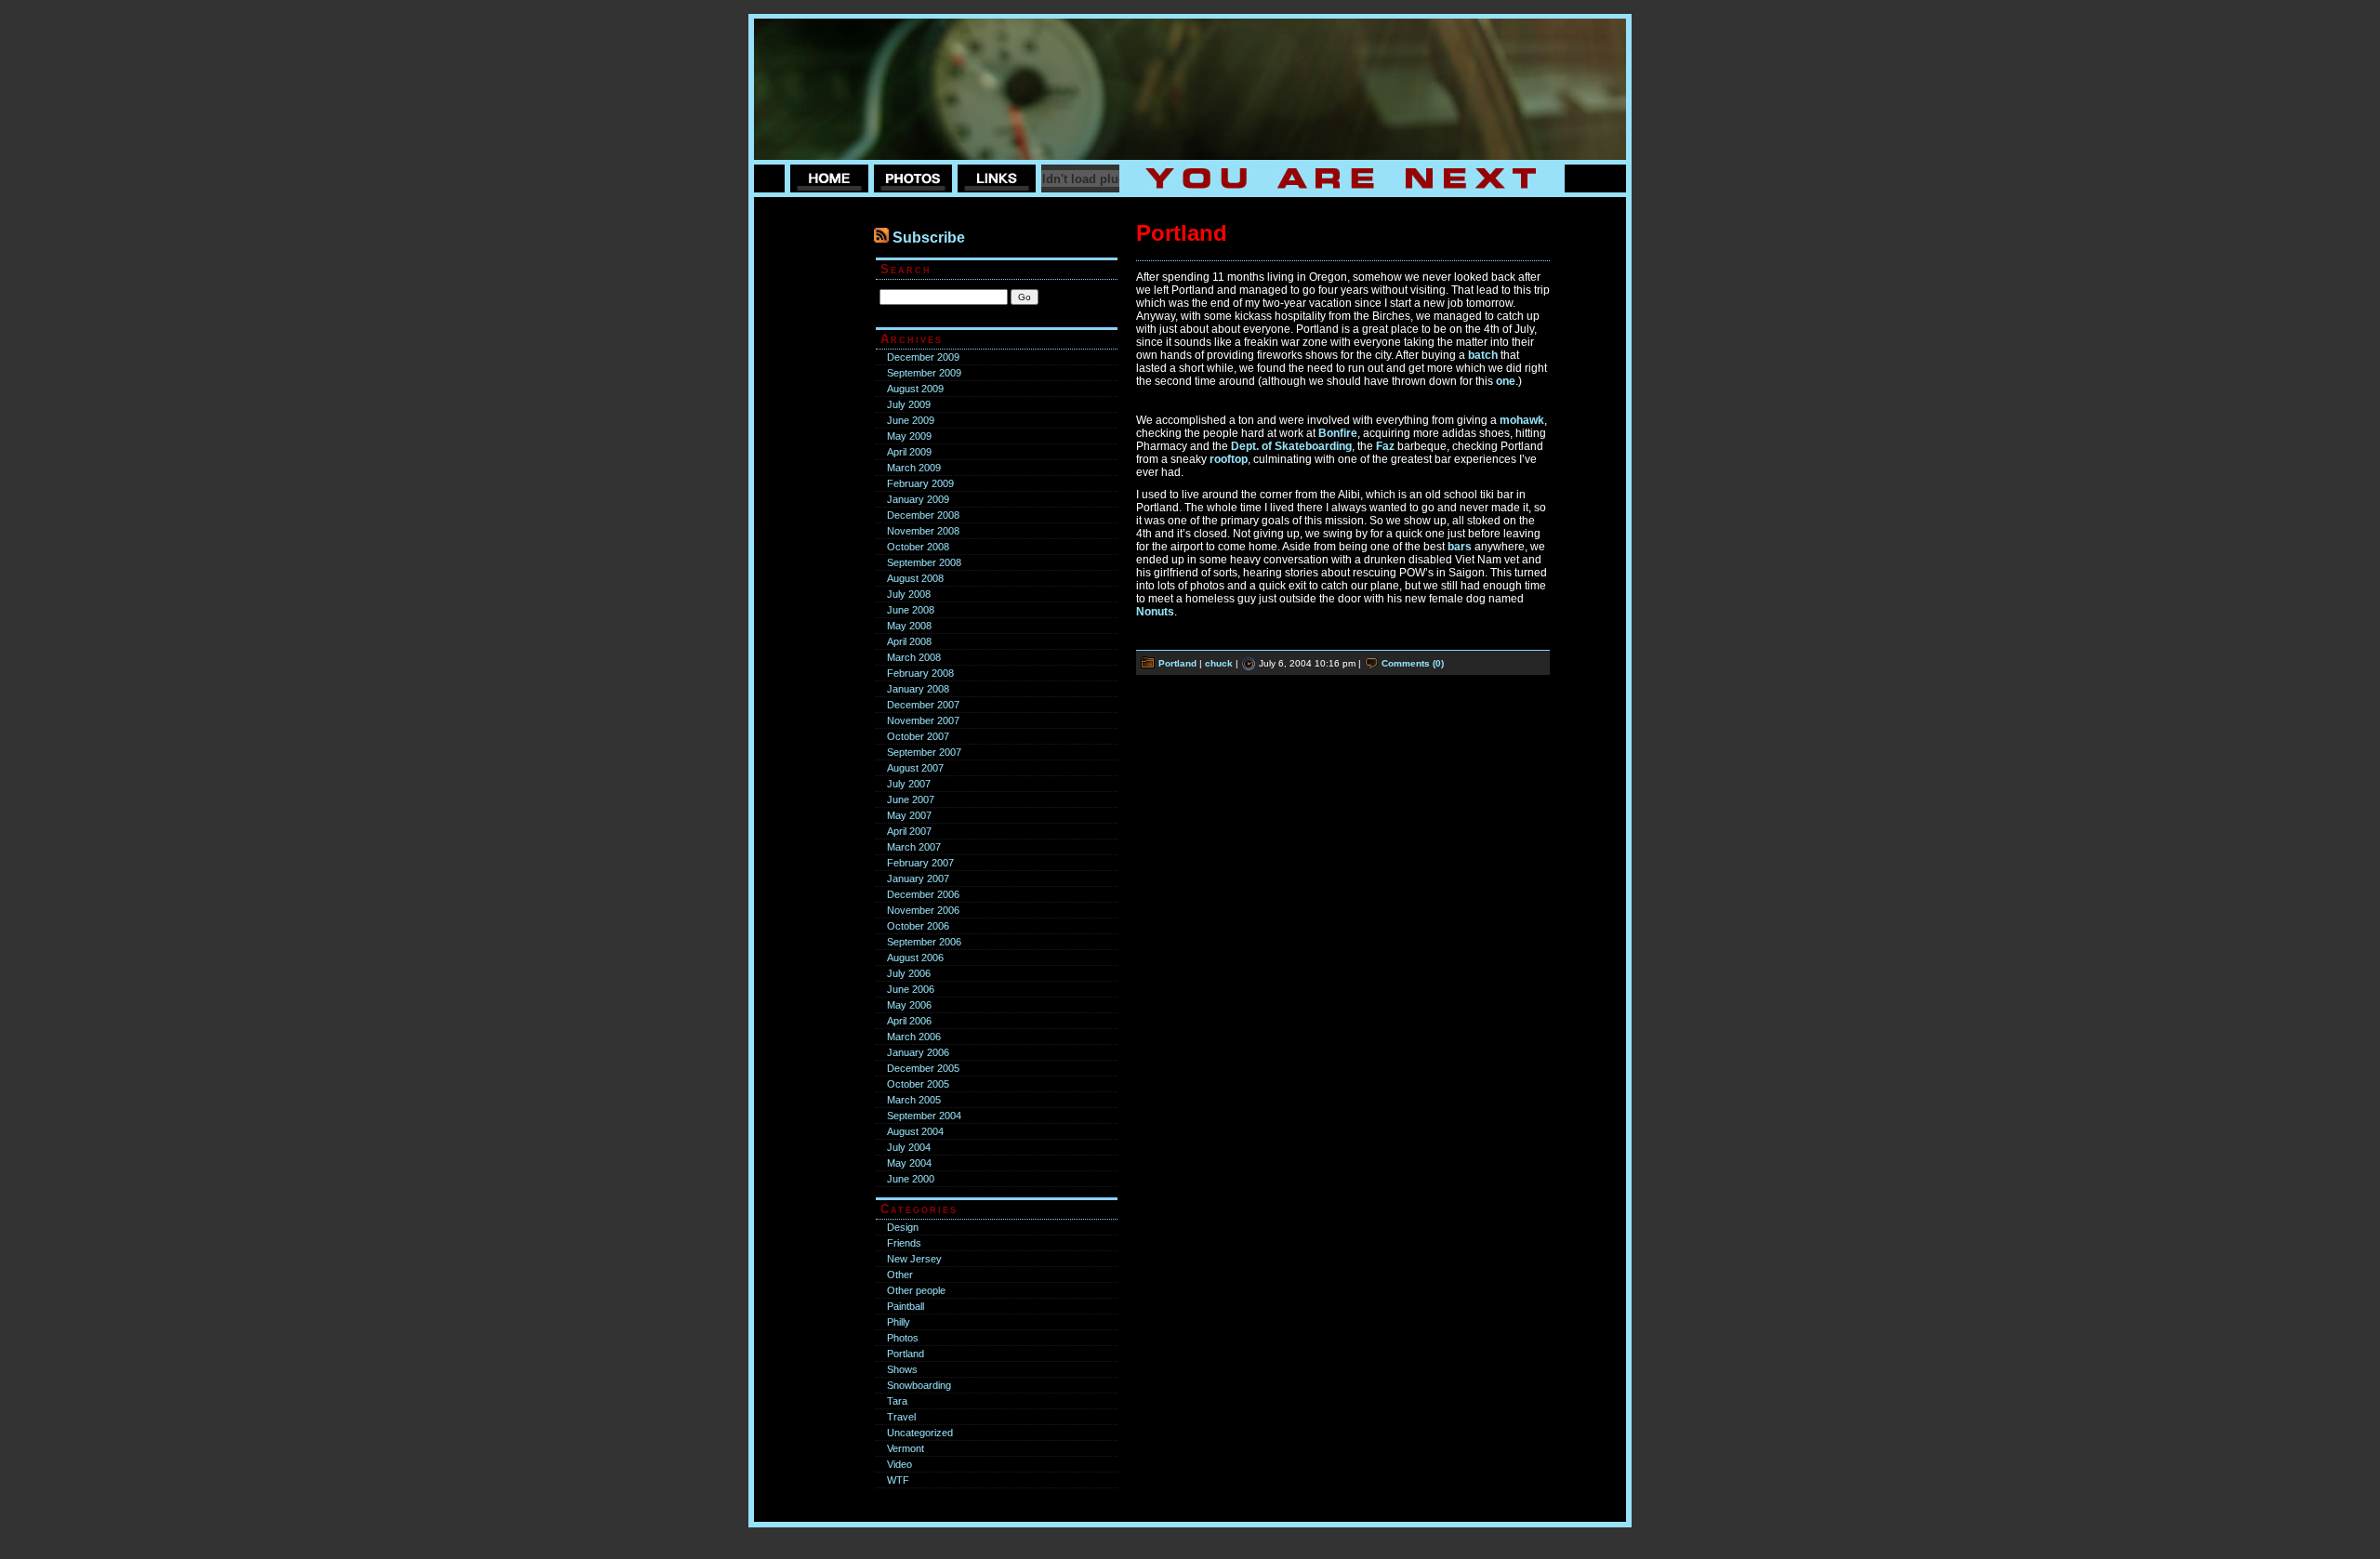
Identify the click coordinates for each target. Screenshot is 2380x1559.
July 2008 (909, 594)
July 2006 (909, 973)
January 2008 (918, 689)
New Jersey (914, 1259)
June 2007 (911, 799)
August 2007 (915, 768)
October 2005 (918, 1084)
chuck (1219, 663)
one (1506, 381)
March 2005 (914, 1100)
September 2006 (924, 942)
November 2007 (923, 720)
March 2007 (914, 847)
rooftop (1229, 459)
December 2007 (923, 705)
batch (1483, 355)
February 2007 (920, 863)
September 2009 (924, 373)
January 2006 (918, 1052)
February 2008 (920, 673)
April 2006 (909, 1021)
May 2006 (909, 1005)
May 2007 (909, 815)
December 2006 (923, 894)
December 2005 (923, 1068)
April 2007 (909, 831)
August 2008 (915, 578)
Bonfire (1338, 433)
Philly (899, 1322)
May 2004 (909, 1163)
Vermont (906, 1448)
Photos (903, 1338)
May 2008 (909, 626)
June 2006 (911, 989)
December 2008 (923, 515)
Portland (906, 1354)
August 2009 (915, 389)
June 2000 (911, 1179)
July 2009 (909, 404)
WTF (898, 1480)
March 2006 (914, 1037)
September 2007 (924, 752)
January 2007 (918, 879)
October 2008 (918, 547)
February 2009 (920, 483)
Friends (904, 1243)
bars (1460, 547)
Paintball (906, 1306)
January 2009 (918, 499)
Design (903, 1227)
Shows (902, 1369)
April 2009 (909, 452)
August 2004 (915, 1131)
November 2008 (923, 531)
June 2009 (911, 420)
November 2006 (923, 910)
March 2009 (914, 468)
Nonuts (1155, 612)
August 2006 (915, 958)
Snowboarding (919, 1385)
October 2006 (918, 926)
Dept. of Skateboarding (1291, 446)
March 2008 (914, 657)
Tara (897, 1401)
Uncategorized (920, 1433)
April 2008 (909, 641)
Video (899, 1464)
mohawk (1522, 420)
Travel (901, 1417)
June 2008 (911, 610)
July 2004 (909, 1147)
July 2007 (909, 784)
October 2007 (918, 736)
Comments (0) (1413, 663)
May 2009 (909, 436)
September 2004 (924, 1116)
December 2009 (923, 357)
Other (900, 1275)
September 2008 (924, 562)
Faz (1385, 446)
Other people (916, 1290)
